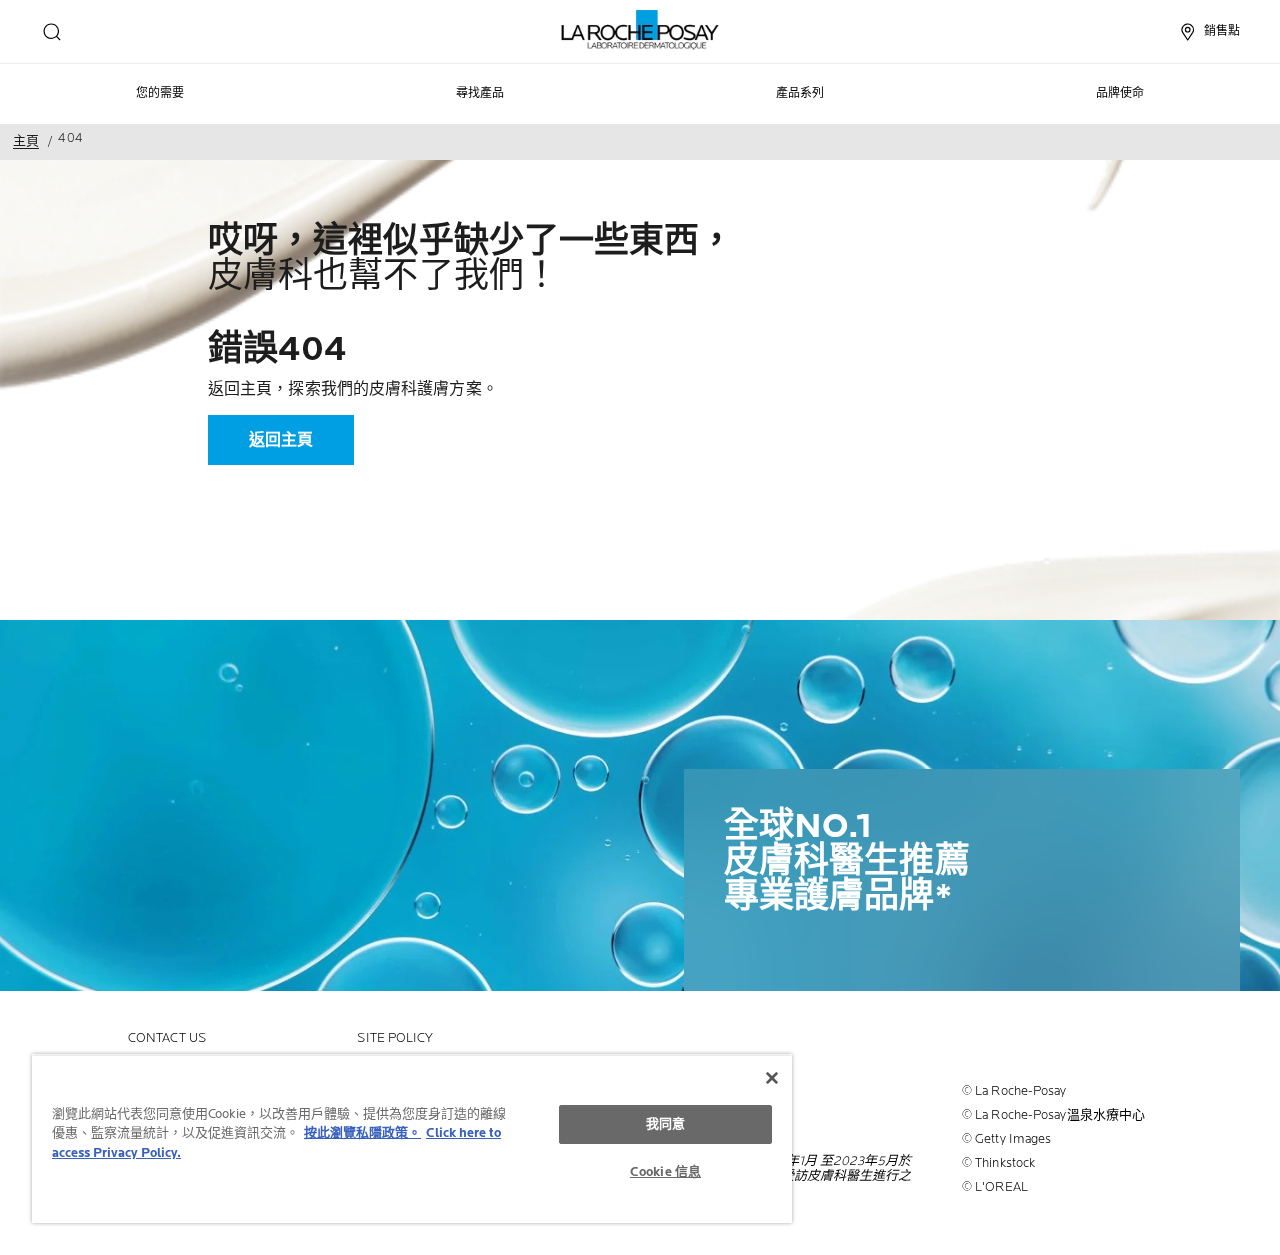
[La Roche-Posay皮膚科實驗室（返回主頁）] (640, 30)
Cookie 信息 (665, 1172)
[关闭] (772, 1078)
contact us (167, 1038)
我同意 (665, 1124)
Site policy (395, 1038)
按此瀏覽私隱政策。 (362, 1133)
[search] (52, 32)
